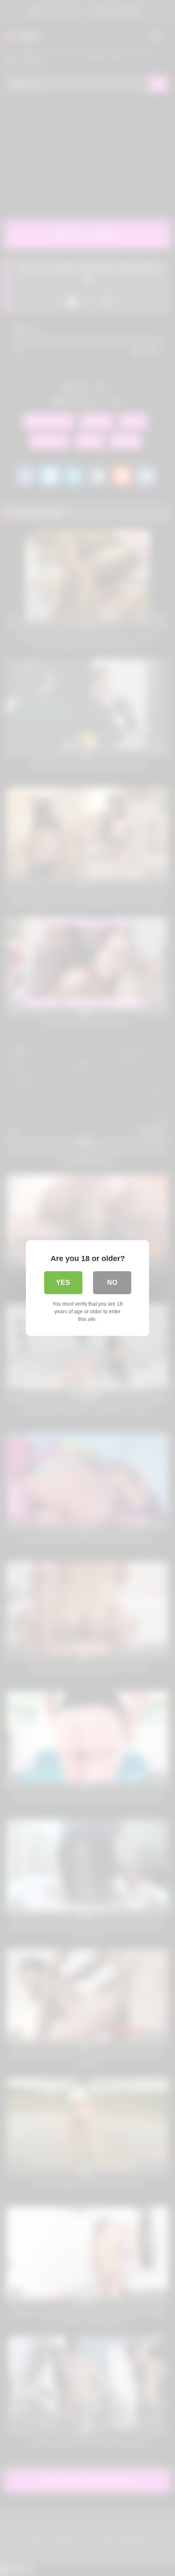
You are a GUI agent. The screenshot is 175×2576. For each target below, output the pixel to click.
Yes (63, 1282)
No (112, 1282)
